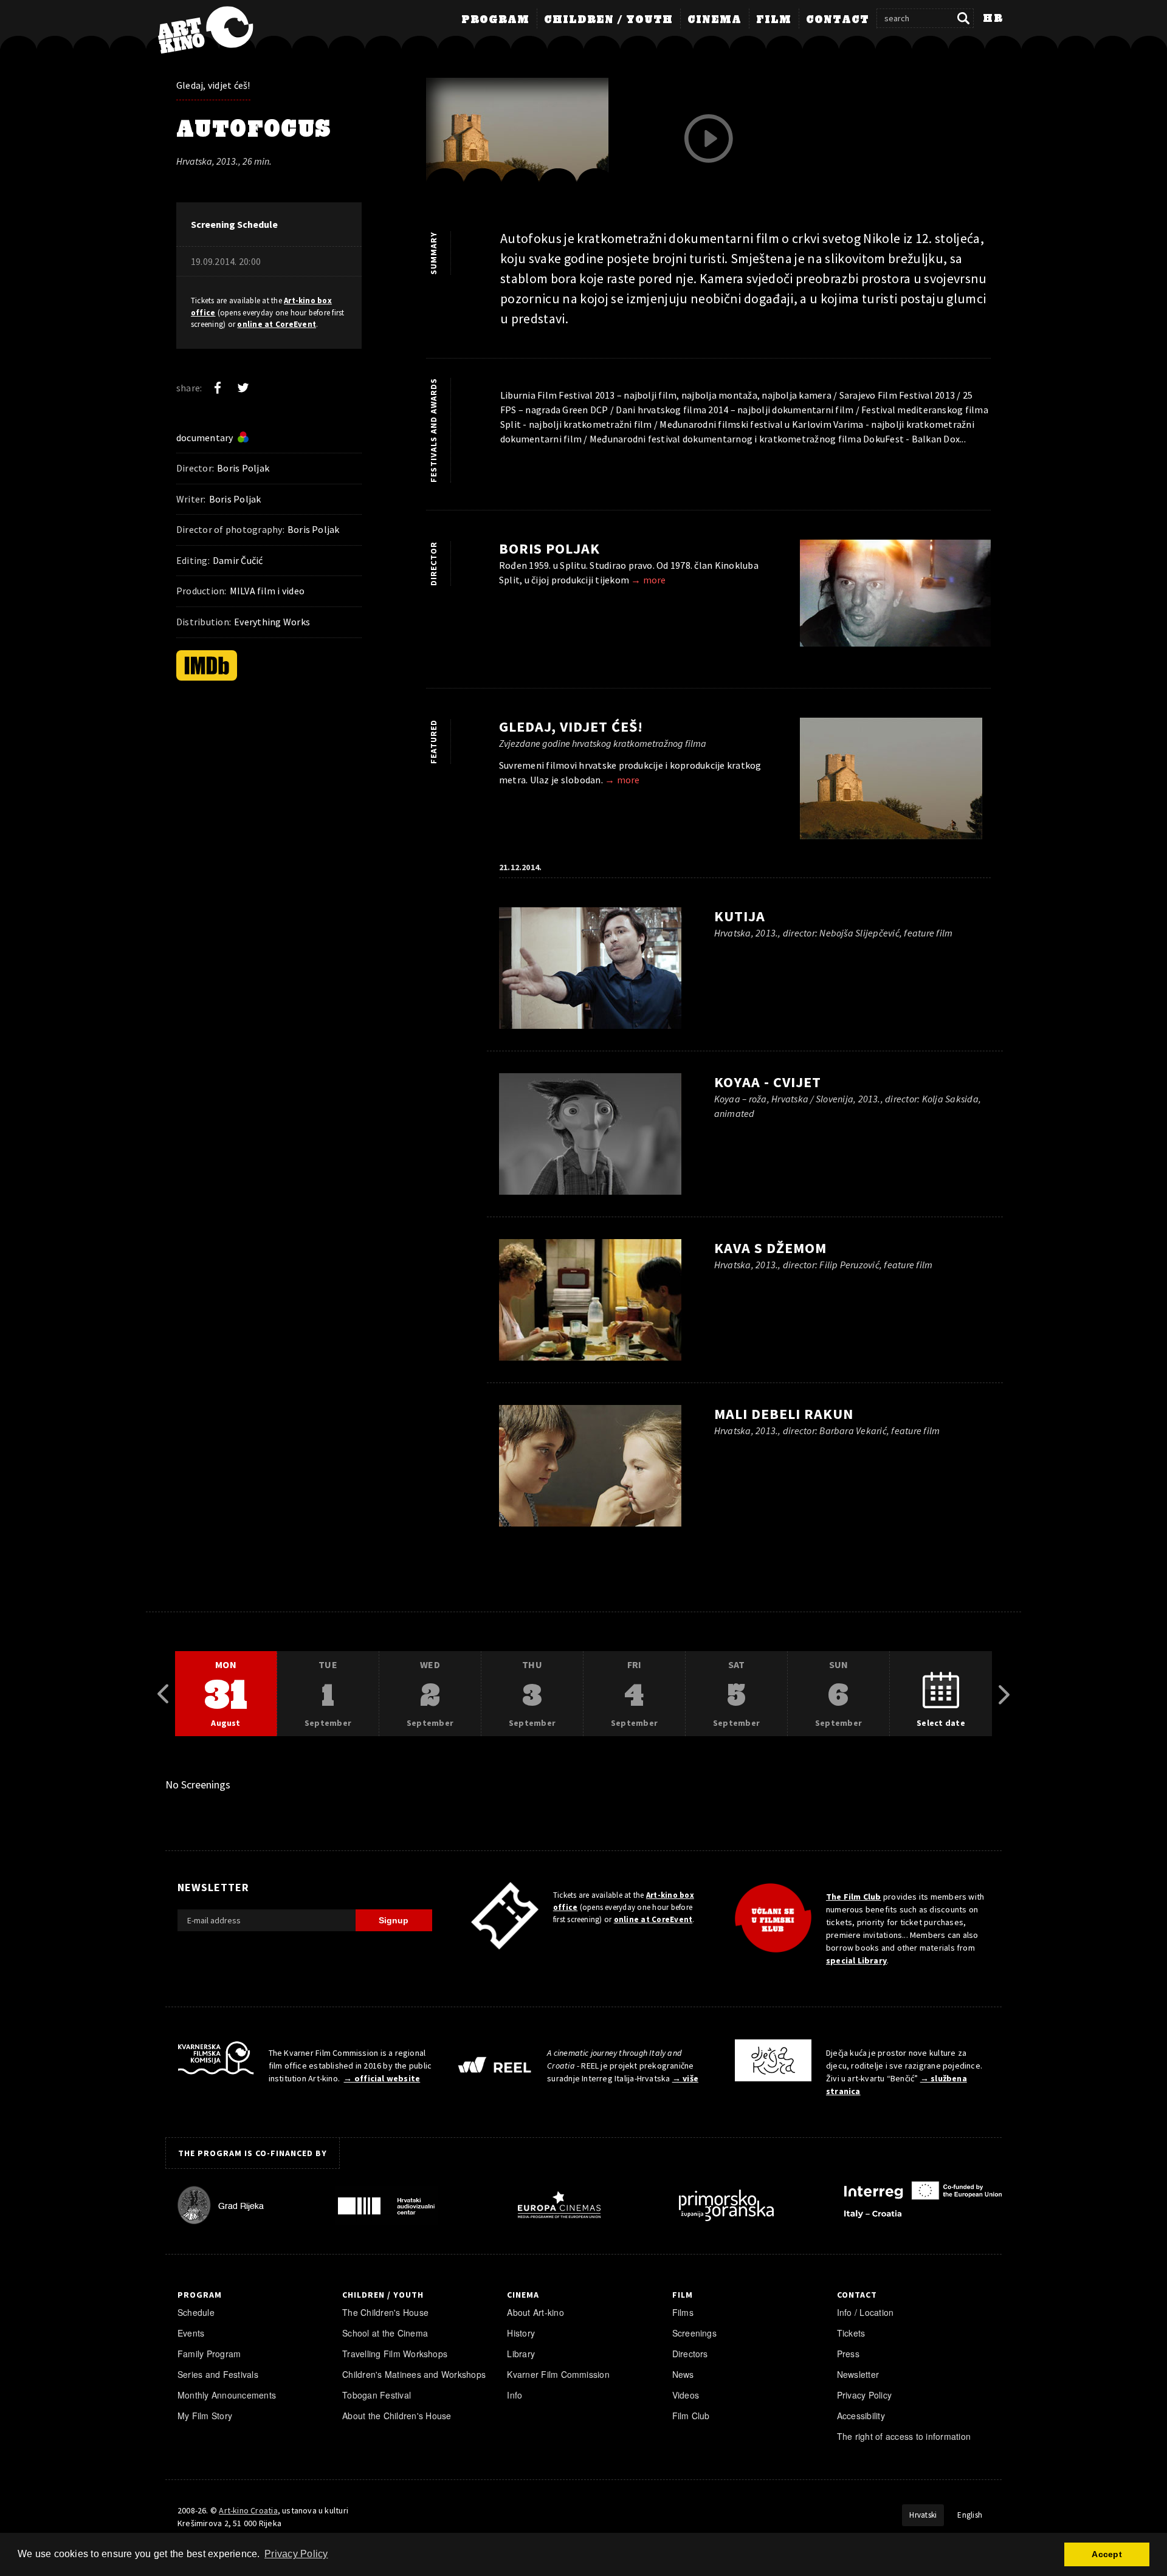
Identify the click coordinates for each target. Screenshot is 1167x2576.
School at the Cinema (385, 2333)
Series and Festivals (218, 2374)
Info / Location (866, 2312)
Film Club (691, 2416)
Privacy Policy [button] (296, 2554)
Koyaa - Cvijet (768, 1082)
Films (683, 2312)
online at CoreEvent (277, 324)
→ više (685, 2078)
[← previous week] (163, 1694)
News (683, 2374)
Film (774, 20)
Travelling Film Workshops (395, 2354)
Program (495, 20)
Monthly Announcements (227, 2395)
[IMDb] (207, 665)
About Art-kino (535, 2312)
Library (521, 2354)
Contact (838, 20)
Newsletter (858, 2374)
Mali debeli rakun (784, 1414)
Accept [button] (1107, 2554)
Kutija (740, 916)
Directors (690, 2354)
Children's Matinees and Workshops (414, 2374)
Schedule (196, 2312)
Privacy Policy (864, 2395)
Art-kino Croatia (248, 2510)
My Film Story (205, 2416)
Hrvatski (923, 2515)
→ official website (382, 2078)
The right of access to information (904, 2436)
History (521, 2333)
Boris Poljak (549, 548)
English (970, 2515)
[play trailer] (709, 139)
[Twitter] (243, 388)
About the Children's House (397, 2416)
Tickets (851, 2333)
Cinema (714, 20)
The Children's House (385, 2312)
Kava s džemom (770, 1248)
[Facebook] (218, 388)
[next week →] (1004, 1694)
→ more (648, 580)
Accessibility (861, 2416)
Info (515, 2395)
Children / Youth (608, 20)
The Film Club (854, 1897)
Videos (686, 2395)
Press (848, 2354)
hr (993, 19)
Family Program (209, 2354)
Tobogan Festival (377, 2395)
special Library (856, 1960)
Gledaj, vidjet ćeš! (213, 85)
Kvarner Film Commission (558, 2374)
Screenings (694, 2333)
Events (191, 2333)
